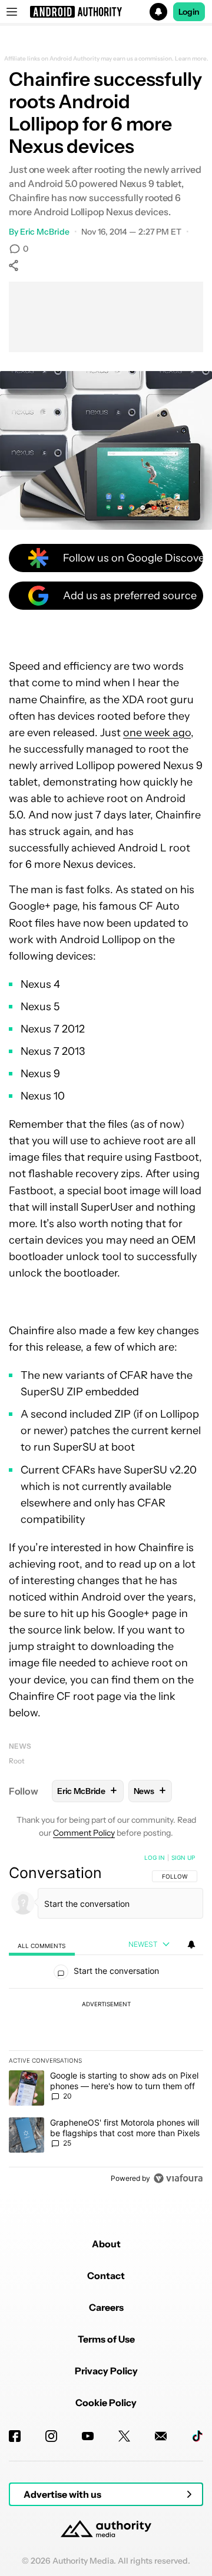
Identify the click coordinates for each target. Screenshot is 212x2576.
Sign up (183, 1857)
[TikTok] (197, 2436)
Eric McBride (45, 232)
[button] (106, 12)
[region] (106, 2020)
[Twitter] (124, 2436)
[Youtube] (88, 2436)
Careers (106, 2307)
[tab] (42, 1945)
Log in (155, 1857)
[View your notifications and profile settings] (191, 1944)
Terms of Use (106, 2339)
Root (17, 1761)
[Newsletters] (161, 2436)
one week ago (157, 733)
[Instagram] (51, 2436)
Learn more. (192, 59)
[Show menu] (12, 12)
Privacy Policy (106, 2371)
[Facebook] (15, 2436)
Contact (106, 2276)
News (20, 1746)
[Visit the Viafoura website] (178, 2178)
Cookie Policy (106, 2403)
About (106, 2244)
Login (189, 12)
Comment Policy (84, 1833)
